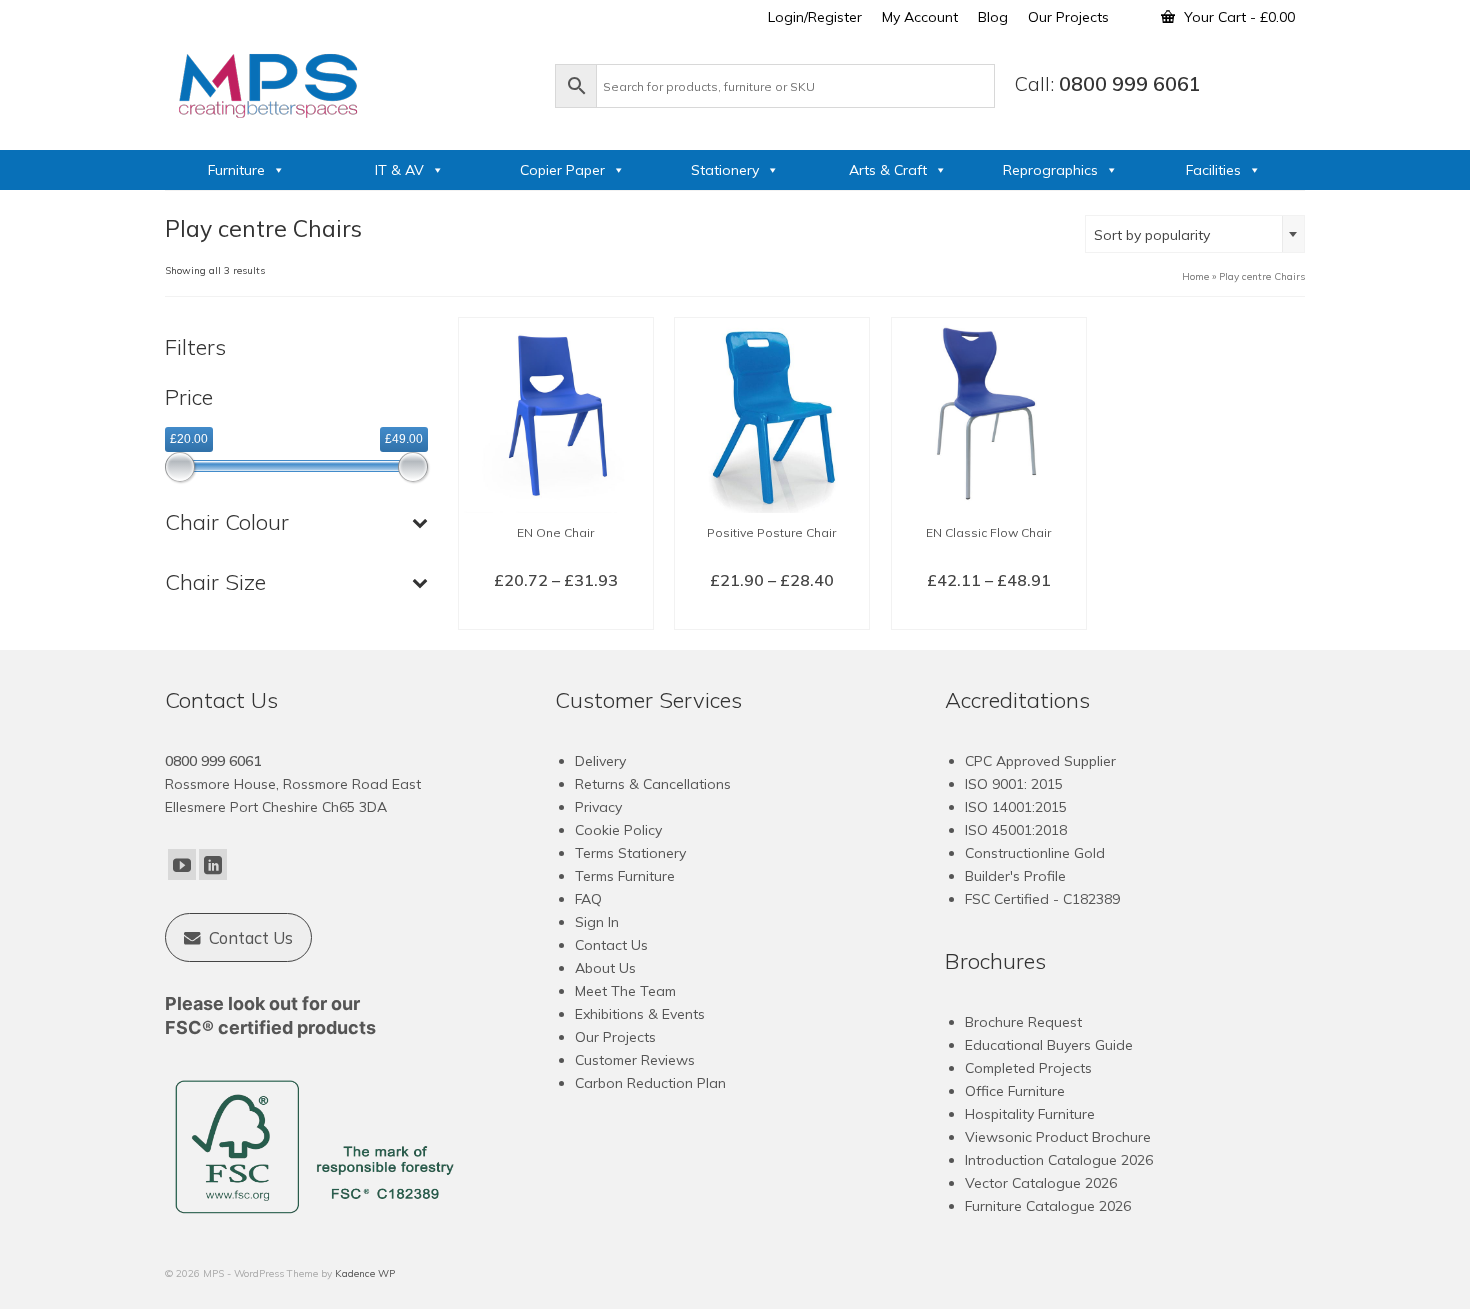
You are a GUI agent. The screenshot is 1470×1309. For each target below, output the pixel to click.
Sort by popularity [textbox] (1152, 235)
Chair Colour (227, 522)
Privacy (598, 807)
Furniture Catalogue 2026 (1048, 1206)
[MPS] (350, 82)
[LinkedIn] (213, 865)
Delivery (600, 761)
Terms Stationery (630, 853)
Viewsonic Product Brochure (1058, 1137)
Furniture (236, 170)
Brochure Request (1023, 1022)
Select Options (555, 613)
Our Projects (615, 1037)
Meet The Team (625, 991)
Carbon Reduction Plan (650, 1083)
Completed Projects (1028, 1068)
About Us (605, 968)
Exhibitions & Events (640, 1014)
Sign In (597, 922)
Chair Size (215, 582)
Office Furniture (1015, 1091)
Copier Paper (562, 170)
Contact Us (611, 945)
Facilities (1213, 170)
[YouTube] (182, 865)
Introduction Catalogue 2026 (1059, 1160)
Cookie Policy (618, 830)
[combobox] (1195, 234)
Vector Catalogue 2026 (1041, 1183)
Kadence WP (365, 1273)
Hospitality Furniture (1030, 1114)
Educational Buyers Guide (1049, 1045)
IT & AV (399, 170)
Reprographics (1050, 170)
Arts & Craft (888, 170)
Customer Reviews (635, 1060)
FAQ (588, 899)
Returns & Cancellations (653, 784)
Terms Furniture (625, 876)
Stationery (725, 170)
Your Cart (1237, 17)
